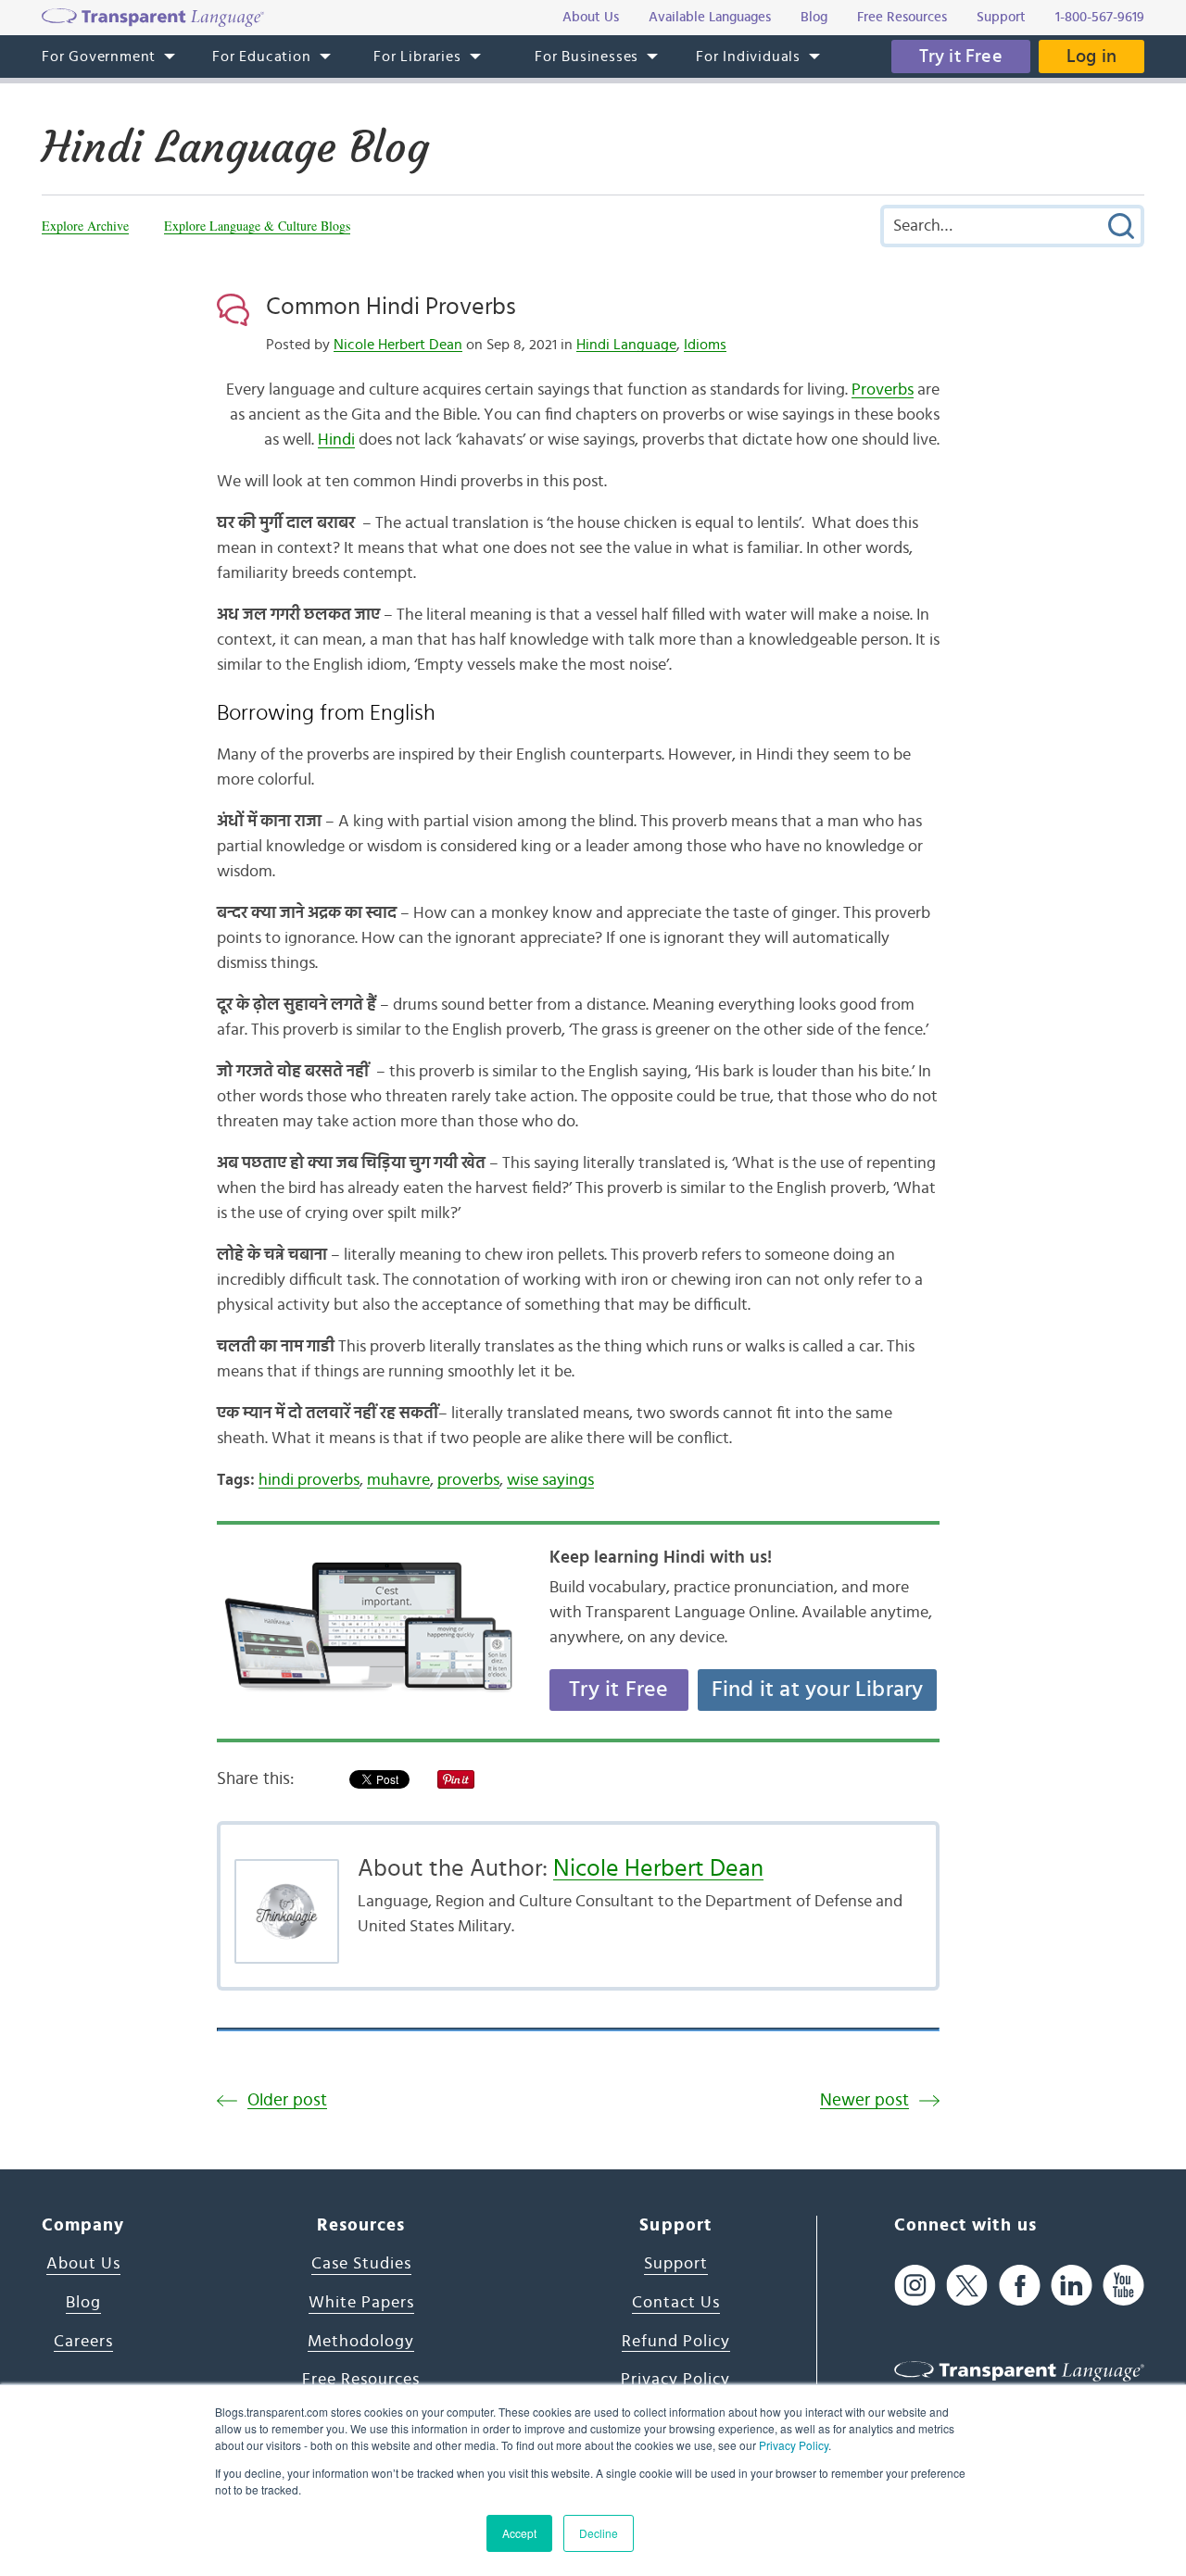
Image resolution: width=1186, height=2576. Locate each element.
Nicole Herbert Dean (398, 345)
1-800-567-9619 (1100, 17)
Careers (83, 2342)
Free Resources (361, 2380)
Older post (287, 2100)
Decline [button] (599, 2533)
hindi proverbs (309, 1480)
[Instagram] (915, 2285)
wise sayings (550, 1480)
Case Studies (361, 2264)
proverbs (468, 1480)
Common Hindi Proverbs (391, 307)
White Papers (361, 2303)
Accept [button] (519, 2533)
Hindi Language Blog (235, 147)
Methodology (361, 2342)
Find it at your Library (818, 1690)
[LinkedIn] (1072, 2285)
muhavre (398, 1480)
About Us (83, 2264)
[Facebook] (1020, 2285)
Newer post (864, 2100)
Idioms (705, 345)
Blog (83, 2303)
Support (676, 2264)
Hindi (336, 440)
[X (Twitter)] (967, 2285)
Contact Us (676, 2303)
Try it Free (961, 57)
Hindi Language (626, 345)
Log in (1091, 57)
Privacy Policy (794, 2445)
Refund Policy (676, 2342)
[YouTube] (1123, 2285)
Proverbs (883, 390)
